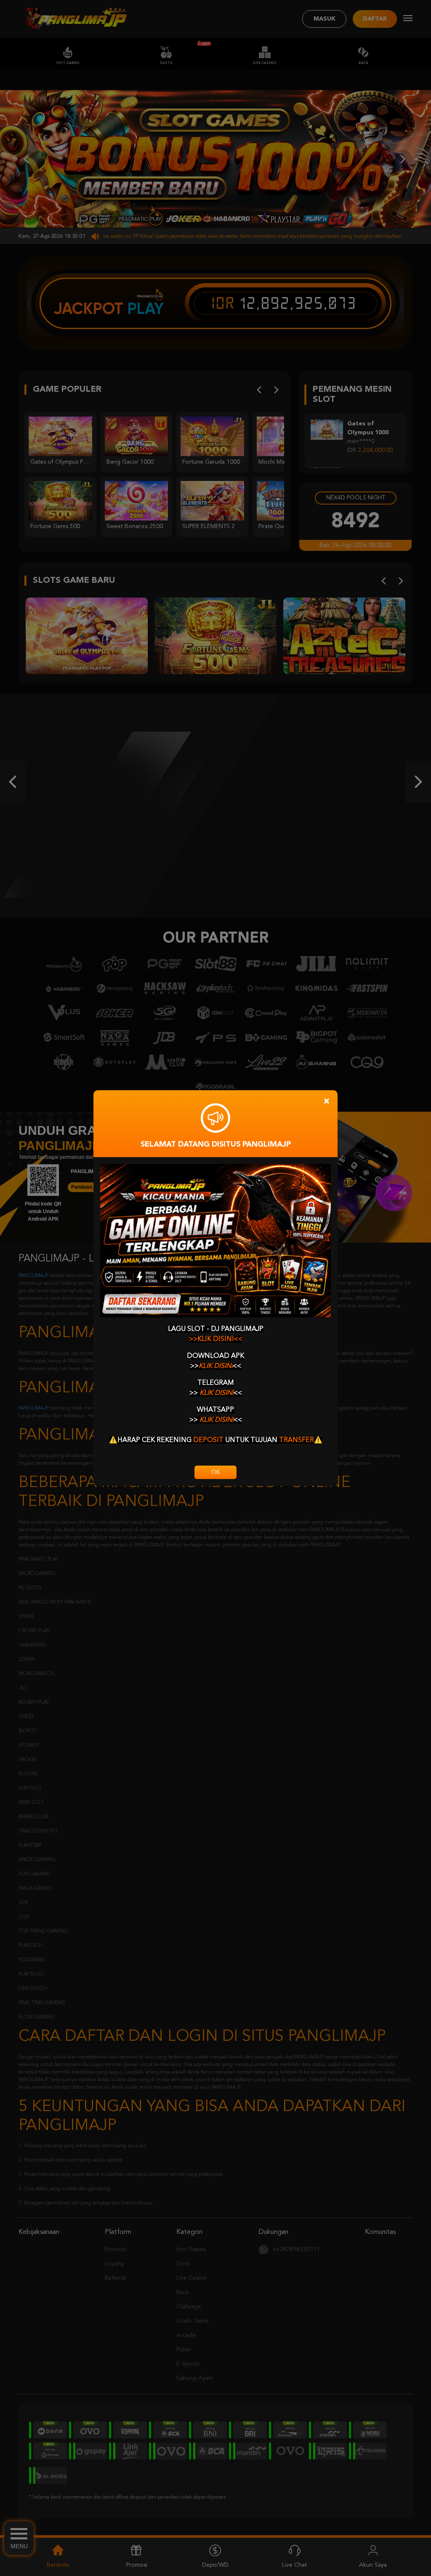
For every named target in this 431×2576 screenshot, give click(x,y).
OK (215, 1472)
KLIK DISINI (216, 1366)
